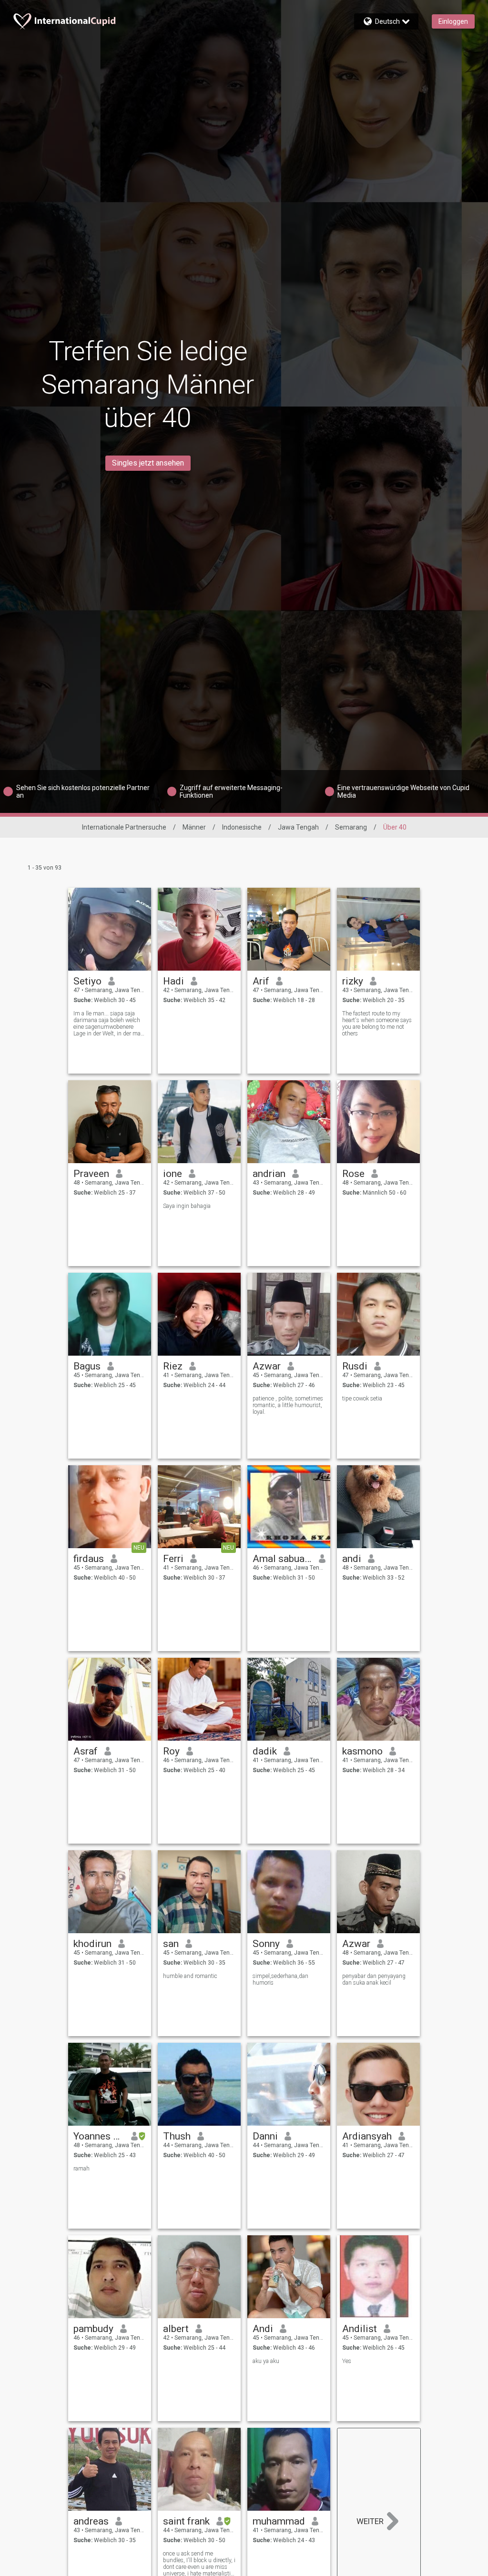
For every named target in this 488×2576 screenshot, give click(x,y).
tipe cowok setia (362, 1399)
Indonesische (242, 827)
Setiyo (87, 981)
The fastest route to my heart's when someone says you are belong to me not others (377, 1024)
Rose (353, 1174)
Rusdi (355, 1366)
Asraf (86, 1751)
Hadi (173, 981)
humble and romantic (190, 1976)
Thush (177, 2136)
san (171, 1944)
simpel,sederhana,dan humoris (280, 1979)
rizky (353, 981)
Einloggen (453, 21)
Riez (173, 1366)
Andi (263, 2329)
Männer (194, 827)
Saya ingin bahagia (187, 1206)
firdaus (89, 1559)
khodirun (92, 1944)
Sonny (266, 1944)
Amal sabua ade (282, 1559)
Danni (265, 2136)
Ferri (173, 1559)
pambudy (93, 2329)
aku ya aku (266, 2361)
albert (176, 2329)
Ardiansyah (367, 2136)
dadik (265, 1751)
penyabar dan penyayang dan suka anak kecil (374, 1979)
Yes (347, 2361)
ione (173, 1174)
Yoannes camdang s (99, 2136)
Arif (261, 981)
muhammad (279, 2521)
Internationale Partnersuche (124, 827)
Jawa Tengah (298, 827)
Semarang (351, 827)
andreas (91, 2521)
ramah (81, 2169)
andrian (269, 1174)
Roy (171, 1751)
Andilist (360, 2329)
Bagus (87, 1366)
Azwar (267, 1366)
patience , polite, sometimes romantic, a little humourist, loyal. (288, 1405)
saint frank (186, 2521)
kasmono (362, 1751)
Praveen (91, 1174)
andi (352, 1559)
